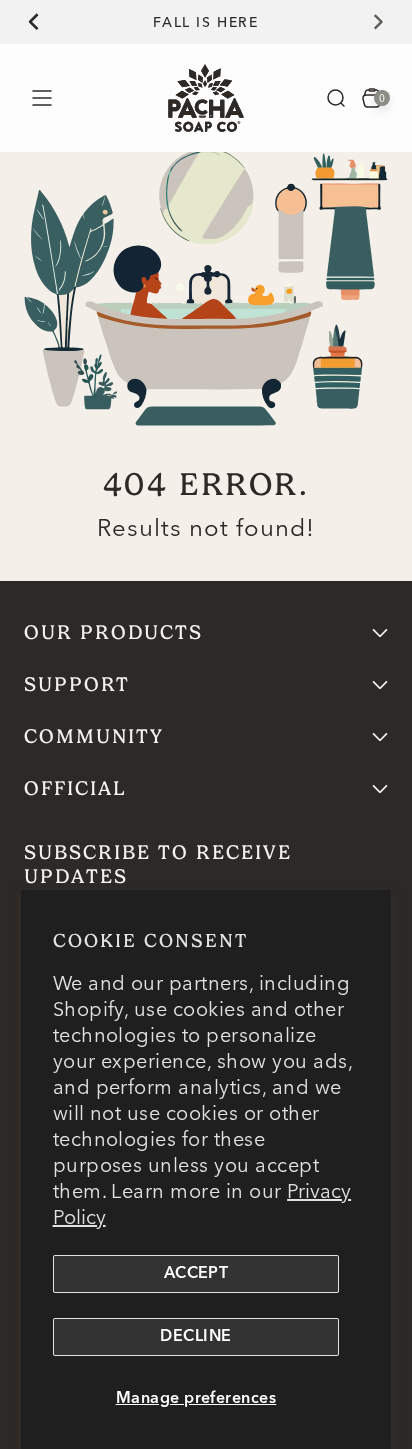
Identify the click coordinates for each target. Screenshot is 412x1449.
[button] (336, 98)
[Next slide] (390, 22)
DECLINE (195, 1337)
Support (77, 684)
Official (75, 788)
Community (94, 736)
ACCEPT (196, 1274)
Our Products (113, 632)
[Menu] (41, 97)
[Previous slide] (22, 22)
